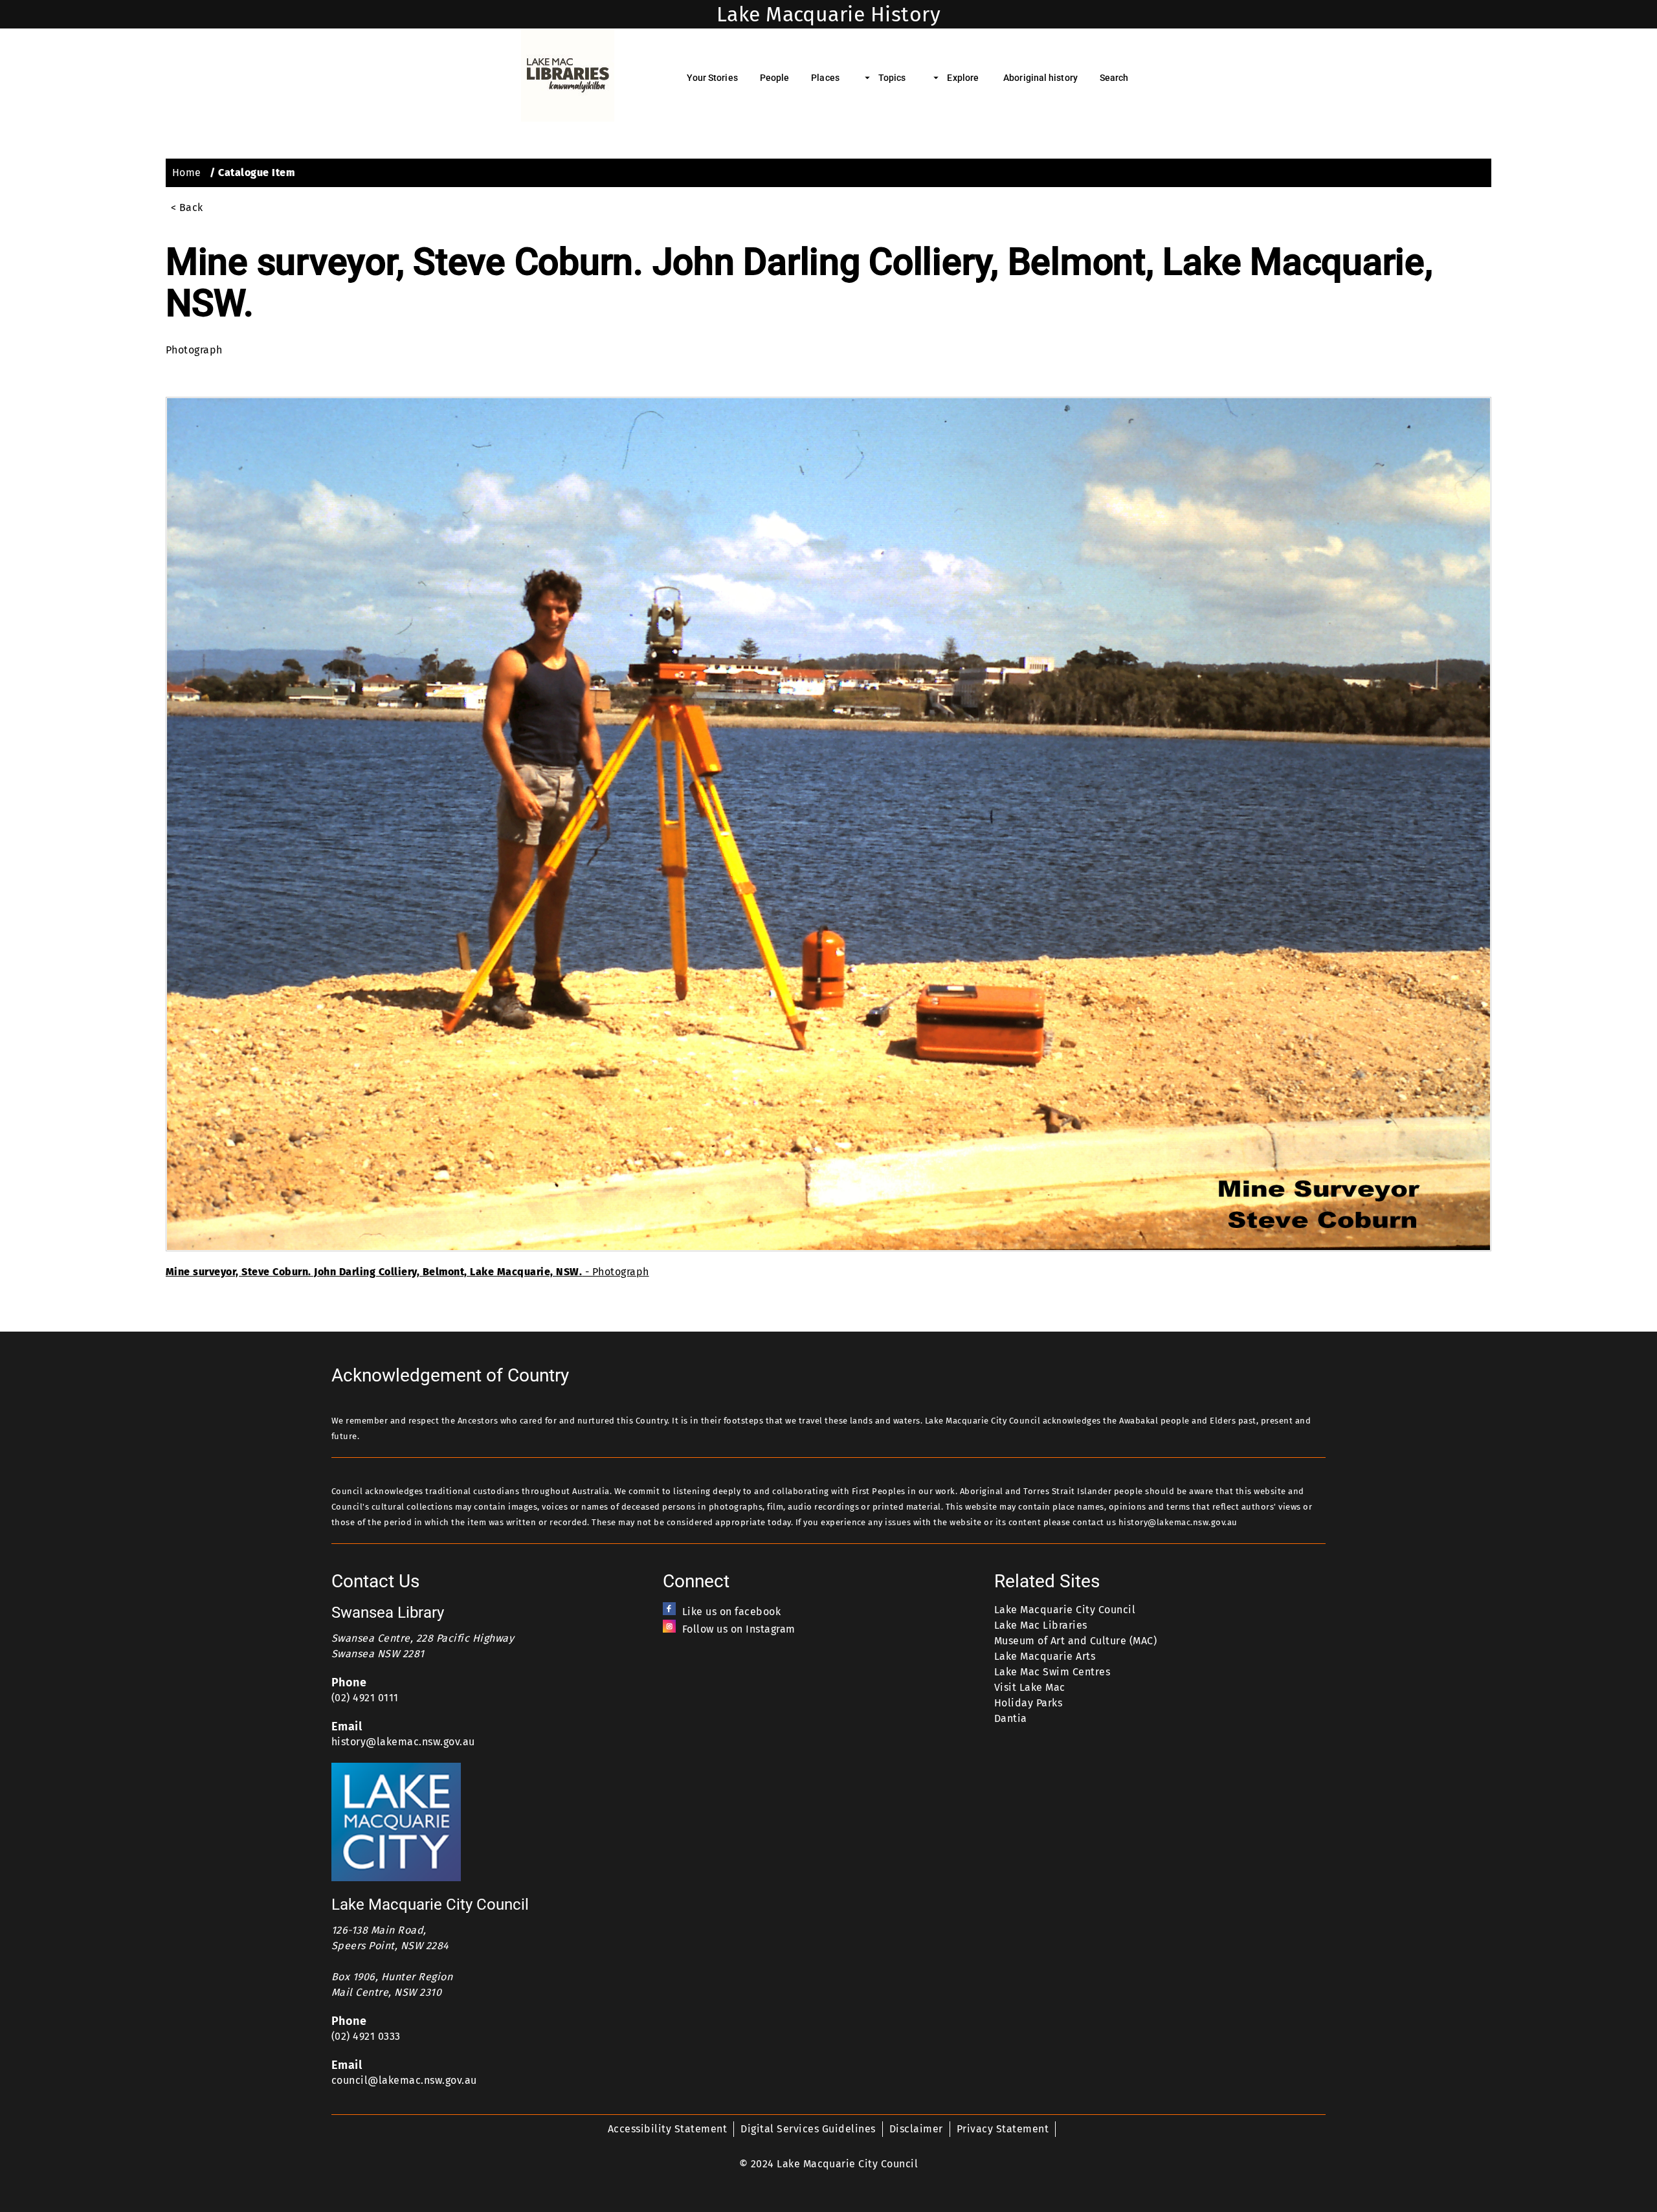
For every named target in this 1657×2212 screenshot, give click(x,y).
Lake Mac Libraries (1041, 1625)
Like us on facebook (731, 1612)
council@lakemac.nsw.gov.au (404, 2080)
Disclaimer (916, 2129)
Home (187, 173)
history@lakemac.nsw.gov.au (403, 1742)
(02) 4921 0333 (366, 2036)
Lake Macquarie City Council (1065, 1610)
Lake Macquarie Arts (1045, 1656)
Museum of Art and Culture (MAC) (1075, 1641)
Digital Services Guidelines (808, 2129)
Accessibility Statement (667, 2129)
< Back (187, 207)
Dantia (1011, 1718)
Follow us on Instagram (739, 1629)
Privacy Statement (1003, 2129)
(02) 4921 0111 (365, 1698)
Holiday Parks (1028, 1703)
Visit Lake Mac (1030, 1687)
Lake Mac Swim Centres (1052, 1672)
